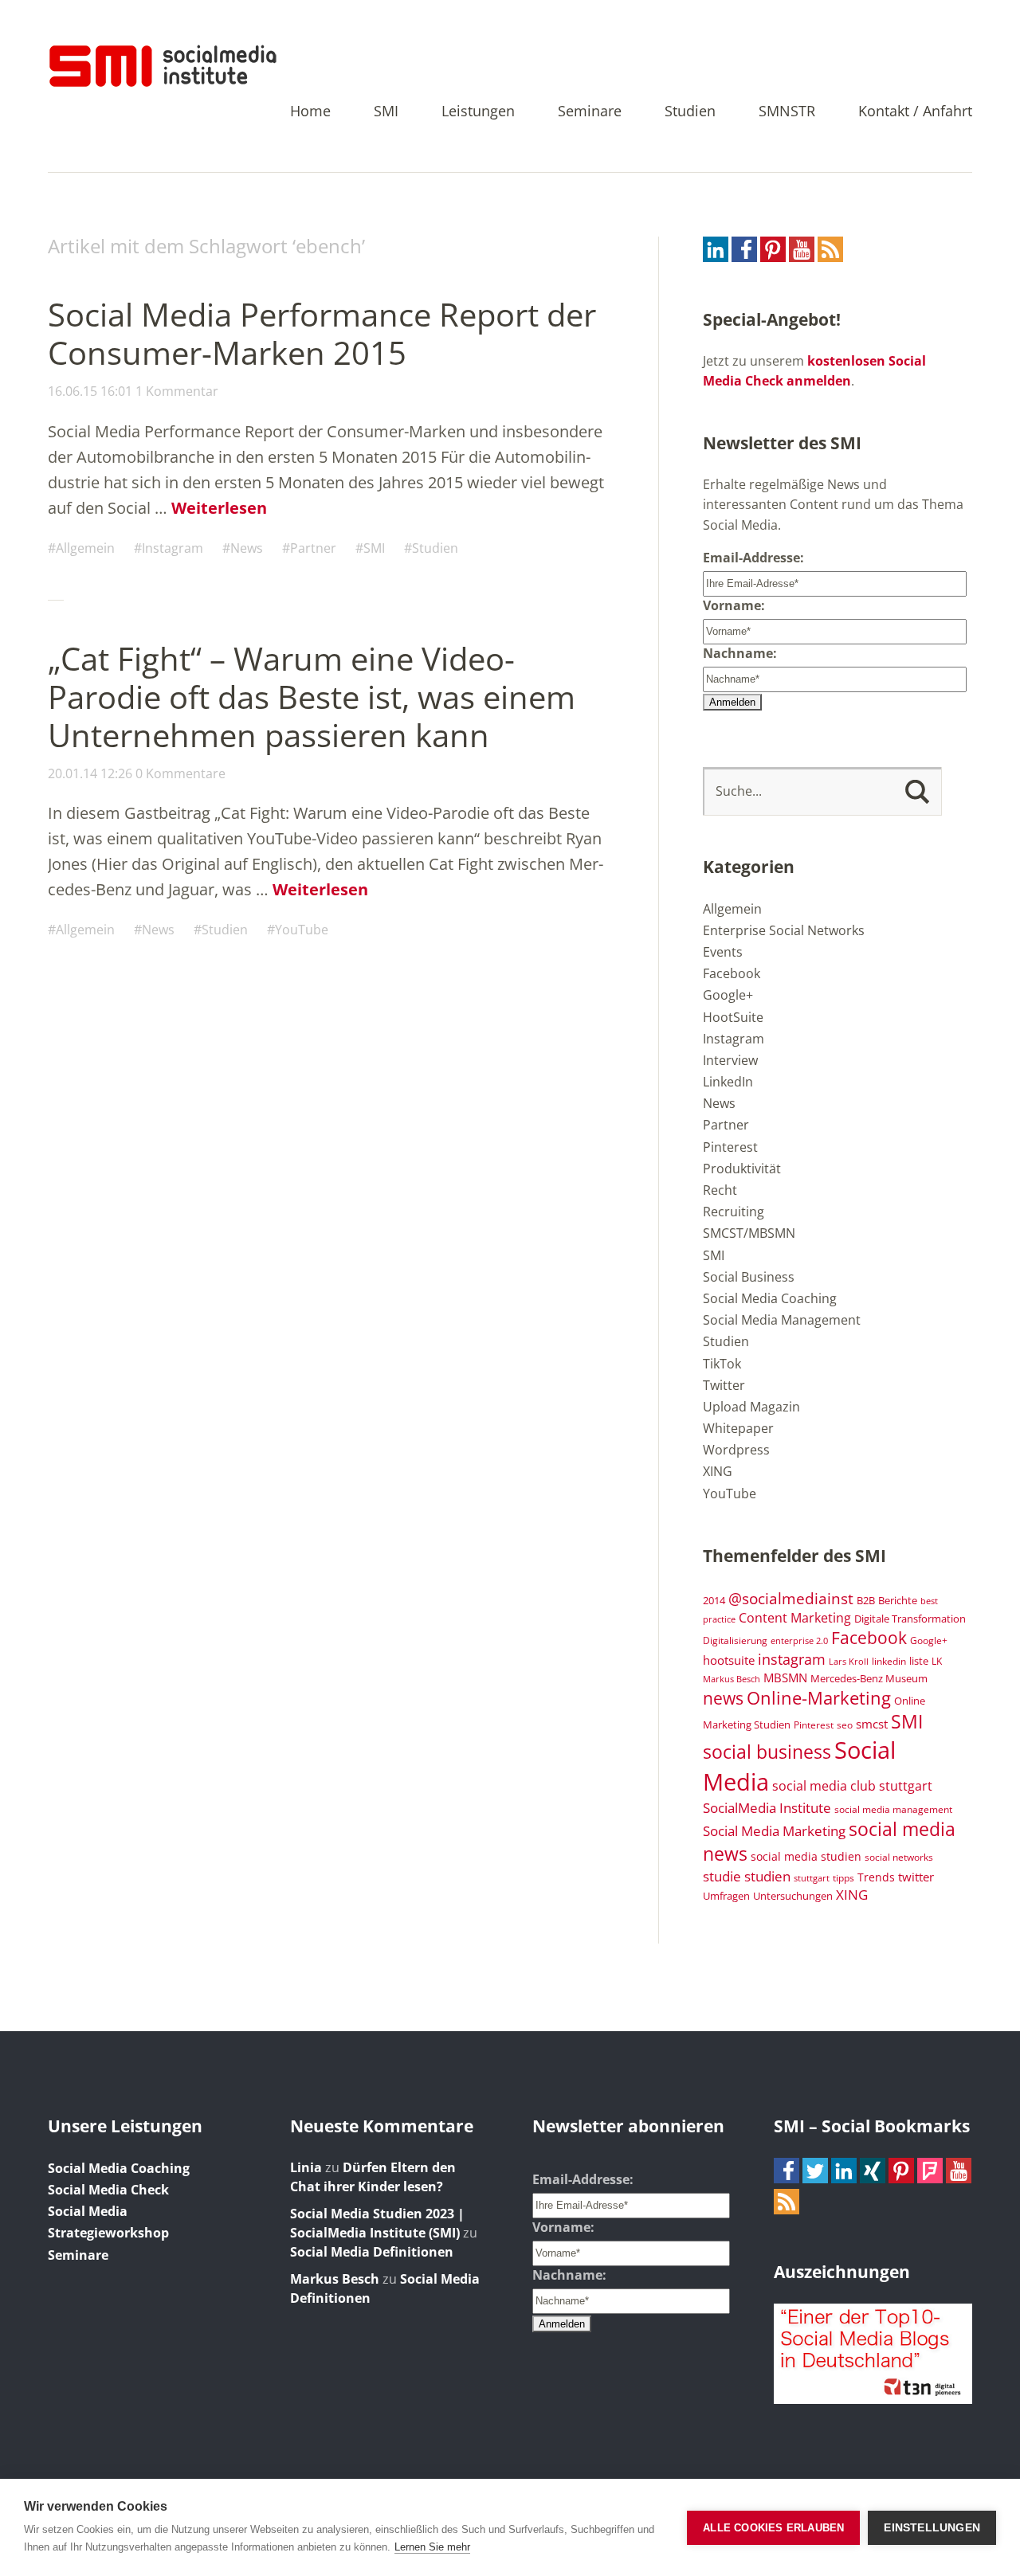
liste (919, 1661)
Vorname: (734, 605)
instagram (792, 1659)
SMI (386, 112)
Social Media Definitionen (372, 2252)
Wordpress (736, 1450)
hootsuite (729, 1660)
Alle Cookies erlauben (773, 2528)
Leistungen (478, 112)
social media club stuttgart (852, 1786)
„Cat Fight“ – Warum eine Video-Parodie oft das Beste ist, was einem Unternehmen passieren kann (312, 697)
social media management (893, 1809)
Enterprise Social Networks (784, 930)
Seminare (590, 112)
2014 (714, 1600)
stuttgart (812, 1878)
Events (723, 952)
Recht (720, 1190)
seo (845, 1725)
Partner (313, 548)
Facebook (732, 973)
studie (722, 1876)
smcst (872, 1724)
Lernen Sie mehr (432, 2547)
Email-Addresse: (753, 558)
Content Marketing (795, 1618)
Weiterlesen (219, 508)
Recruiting (734, 1212)
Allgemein (85, 548)
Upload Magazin (751, 1407)
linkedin (889, 1661)
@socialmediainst (791, 1598)
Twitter (724, 1385)
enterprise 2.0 (799, 1641)
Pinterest (730, 1147)
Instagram (173, 548)
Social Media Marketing (774, 1830)
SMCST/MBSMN (749, 1233)
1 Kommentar (177, 391)
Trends (876, 1877)
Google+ (728, 995)
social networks (899, 1857)
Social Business (749, 1277)
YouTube (302, 930)
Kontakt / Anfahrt (915, 112)
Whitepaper (738, 1428)
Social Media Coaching (770, 1298)
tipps (843, 1877)
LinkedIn (728, 1082)
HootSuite (733, 1017)
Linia (306, 2167)
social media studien (806, 1856)
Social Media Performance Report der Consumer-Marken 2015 (322, 333)
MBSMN (785, 1678)
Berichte (898, 1601)
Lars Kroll (849, 1662)
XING (718, 1471)
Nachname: (740, 653)
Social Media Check (108, 2190)
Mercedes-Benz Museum (869, 1678)
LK (937, 1661)
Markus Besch (732, 1679)
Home (310, 112)
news (723, 1698)
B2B (866, 1601)
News (247, 548)
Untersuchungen (793, 1896)
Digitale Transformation (910, 1619)
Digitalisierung (735, 1640)
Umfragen (726, 1896)
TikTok (722, 1364)
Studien (690, 112)
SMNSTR (787, 112)
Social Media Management (782, 1320)
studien (767, 1876)
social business (767, 1752)
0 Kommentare (180, 773)
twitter (916, 1877)
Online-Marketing (819, 1698)
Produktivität (742, 1169)
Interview (730, 1060)
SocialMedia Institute (767, 1807)
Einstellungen (932, 2528)
